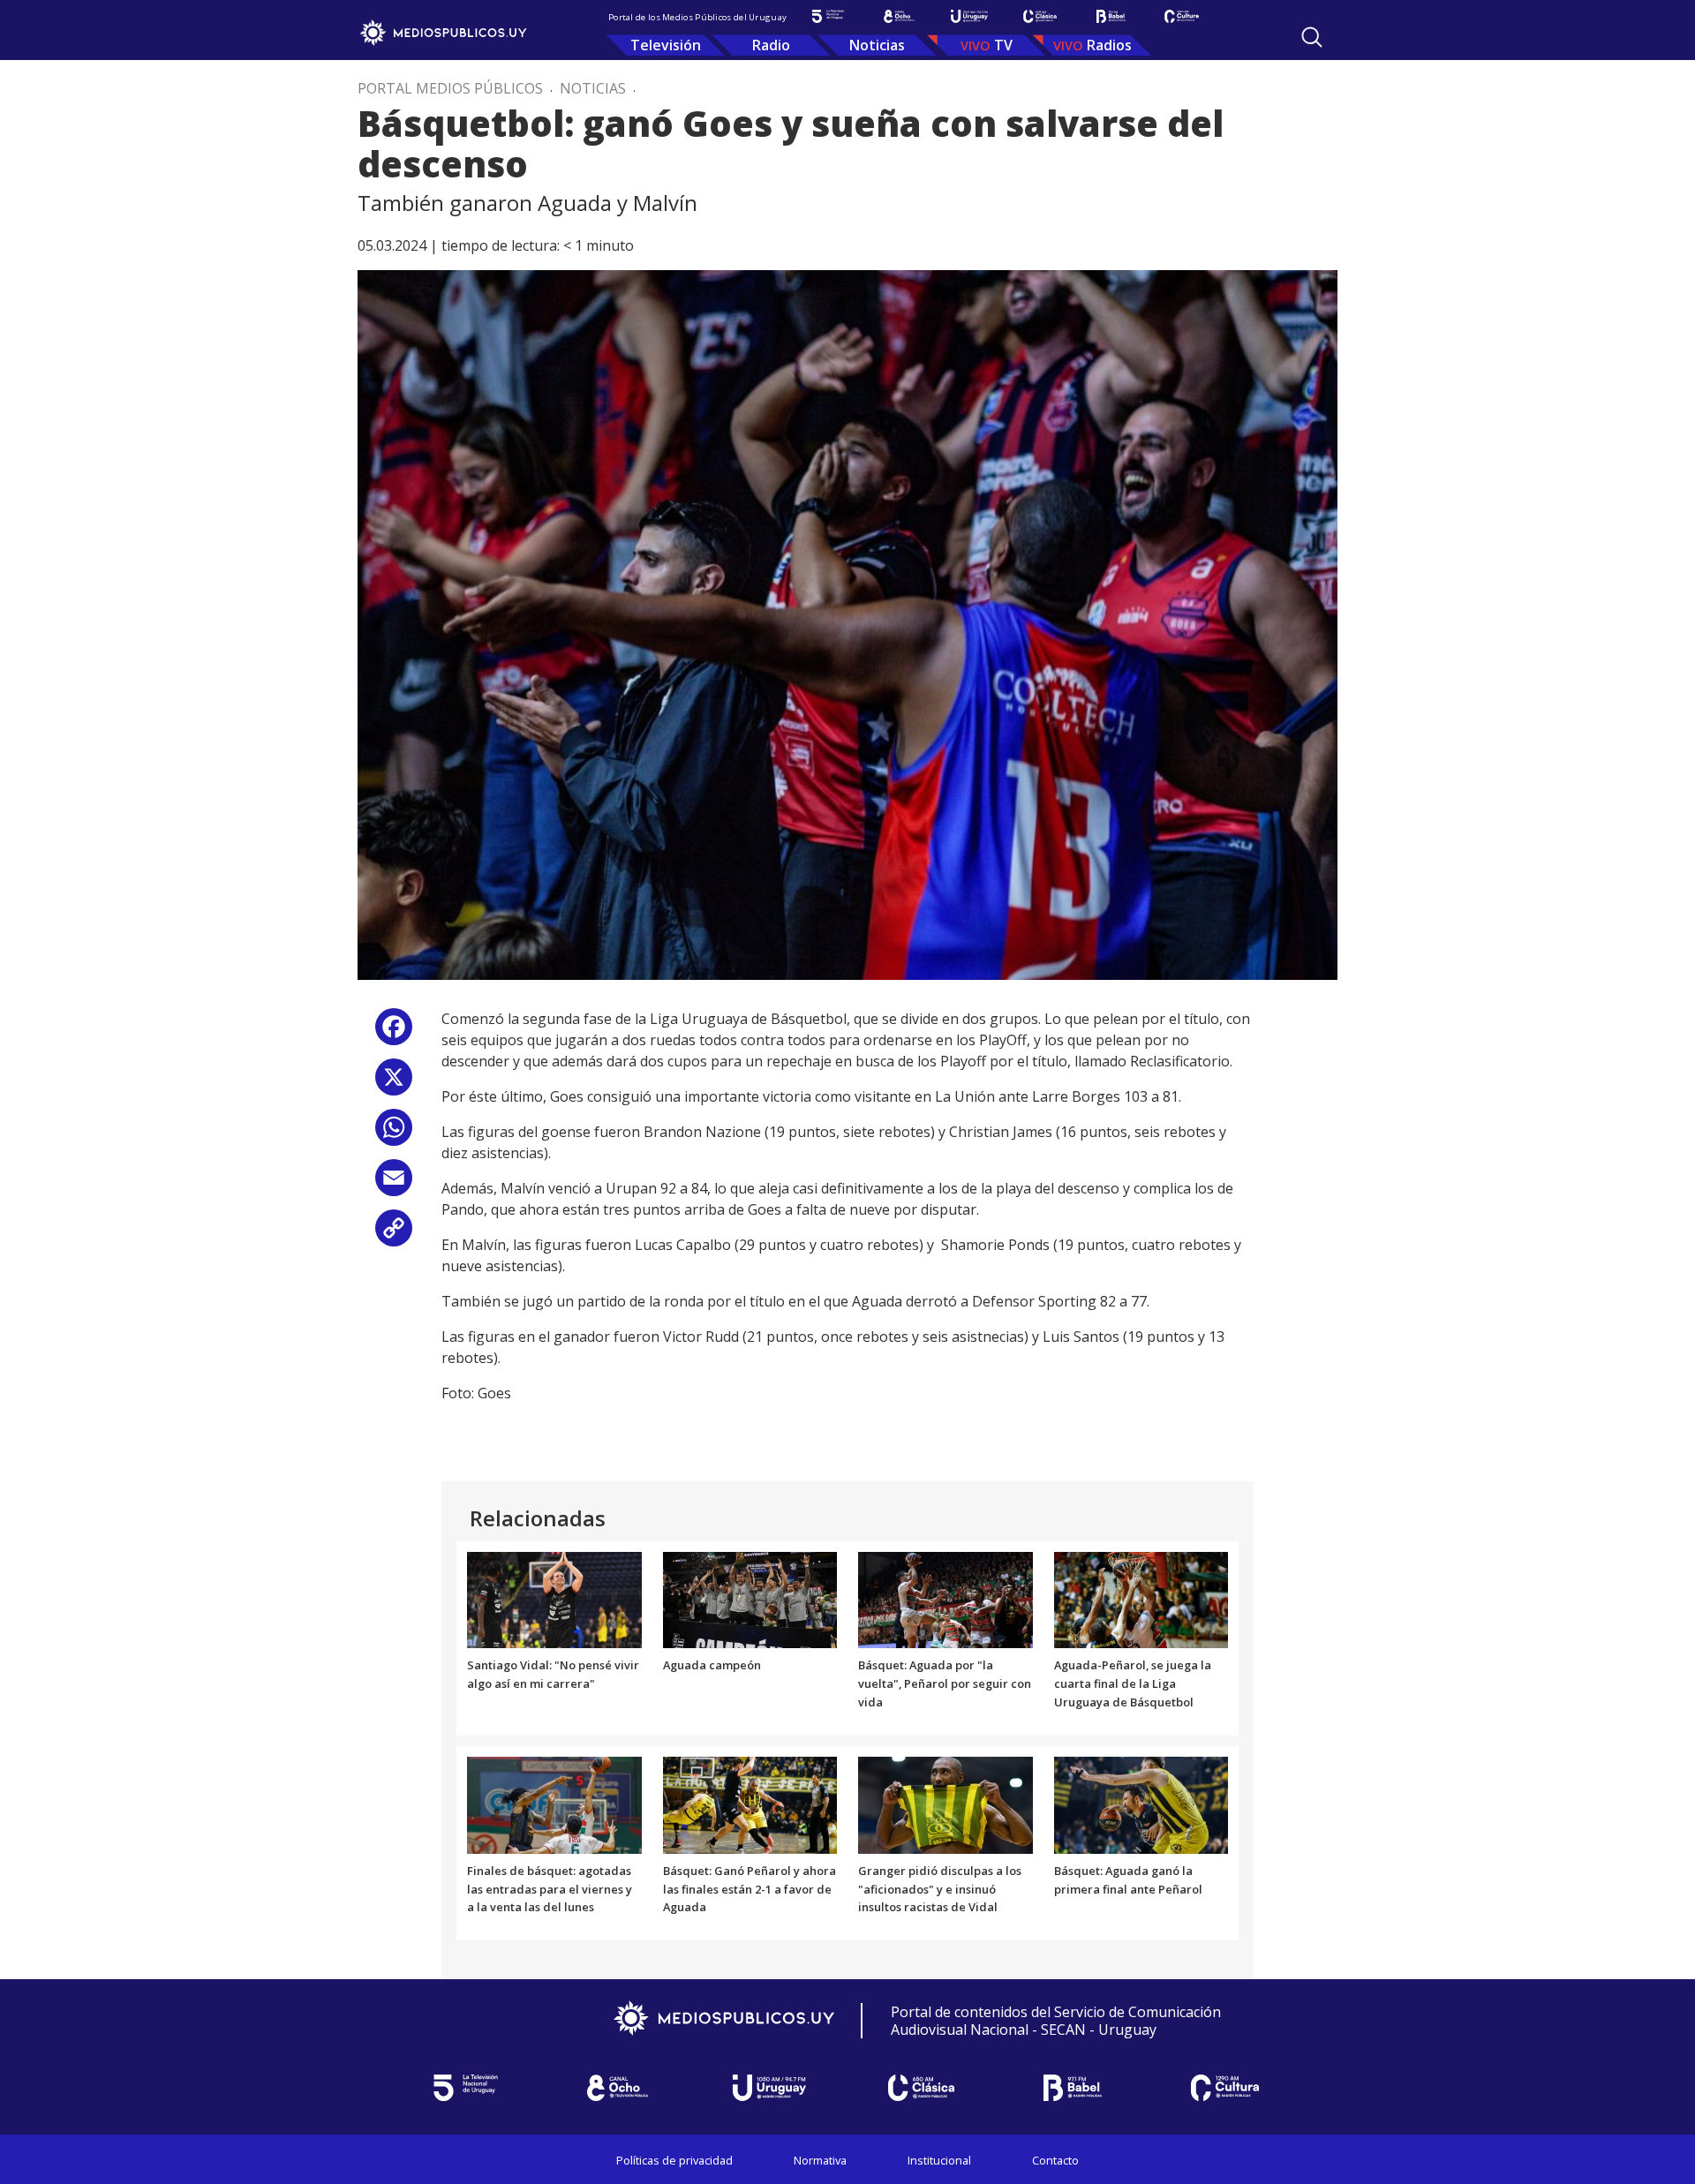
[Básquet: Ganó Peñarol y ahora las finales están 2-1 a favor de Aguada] (750, 1804)
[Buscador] (1312, 37)
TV (1003, 45)
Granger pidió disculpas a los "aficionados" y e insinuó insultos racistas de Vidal (940, 1889)
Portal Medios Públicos (450, 88)
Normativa (820, 2160)
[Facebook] (394, 1033)
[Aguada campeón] (750, 1599)
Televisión (666, 45)
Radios (1109, 45)
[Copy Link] (394, 1235)
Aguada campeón (712, 1665)
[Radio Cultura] (1181, 16)
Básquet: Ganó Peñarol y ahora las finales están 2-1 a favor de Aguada (750, 1889)
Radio (771, 45)
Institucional (939, 2160)
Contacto (1055, 2160)
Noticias (877, 45)
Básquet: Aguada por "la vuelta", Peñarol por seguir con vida (945, 1683)
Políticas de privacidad (674, 2160)
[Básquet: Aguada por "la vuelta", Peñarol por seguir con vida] (945, 1599)
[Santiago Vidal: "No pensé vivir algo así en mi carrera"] (554, 1599)
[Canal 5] (828, 16)
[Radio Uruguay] (969, 16)
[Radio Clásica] (1040, 16)
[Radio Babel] (1111, 16)
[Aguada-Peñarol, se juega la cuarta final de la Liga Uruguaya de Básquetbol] (1141, 1599)
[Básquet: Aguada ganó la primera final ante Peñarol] (1141, 1804)
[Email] (394, 1184)
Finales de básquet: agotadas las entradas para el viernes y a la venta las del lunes (550, 1889)
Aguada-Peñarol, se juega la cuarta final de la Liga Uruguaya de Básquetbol (1133, 1683)
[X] (394, 1084)
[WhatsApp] (394, 1134)
